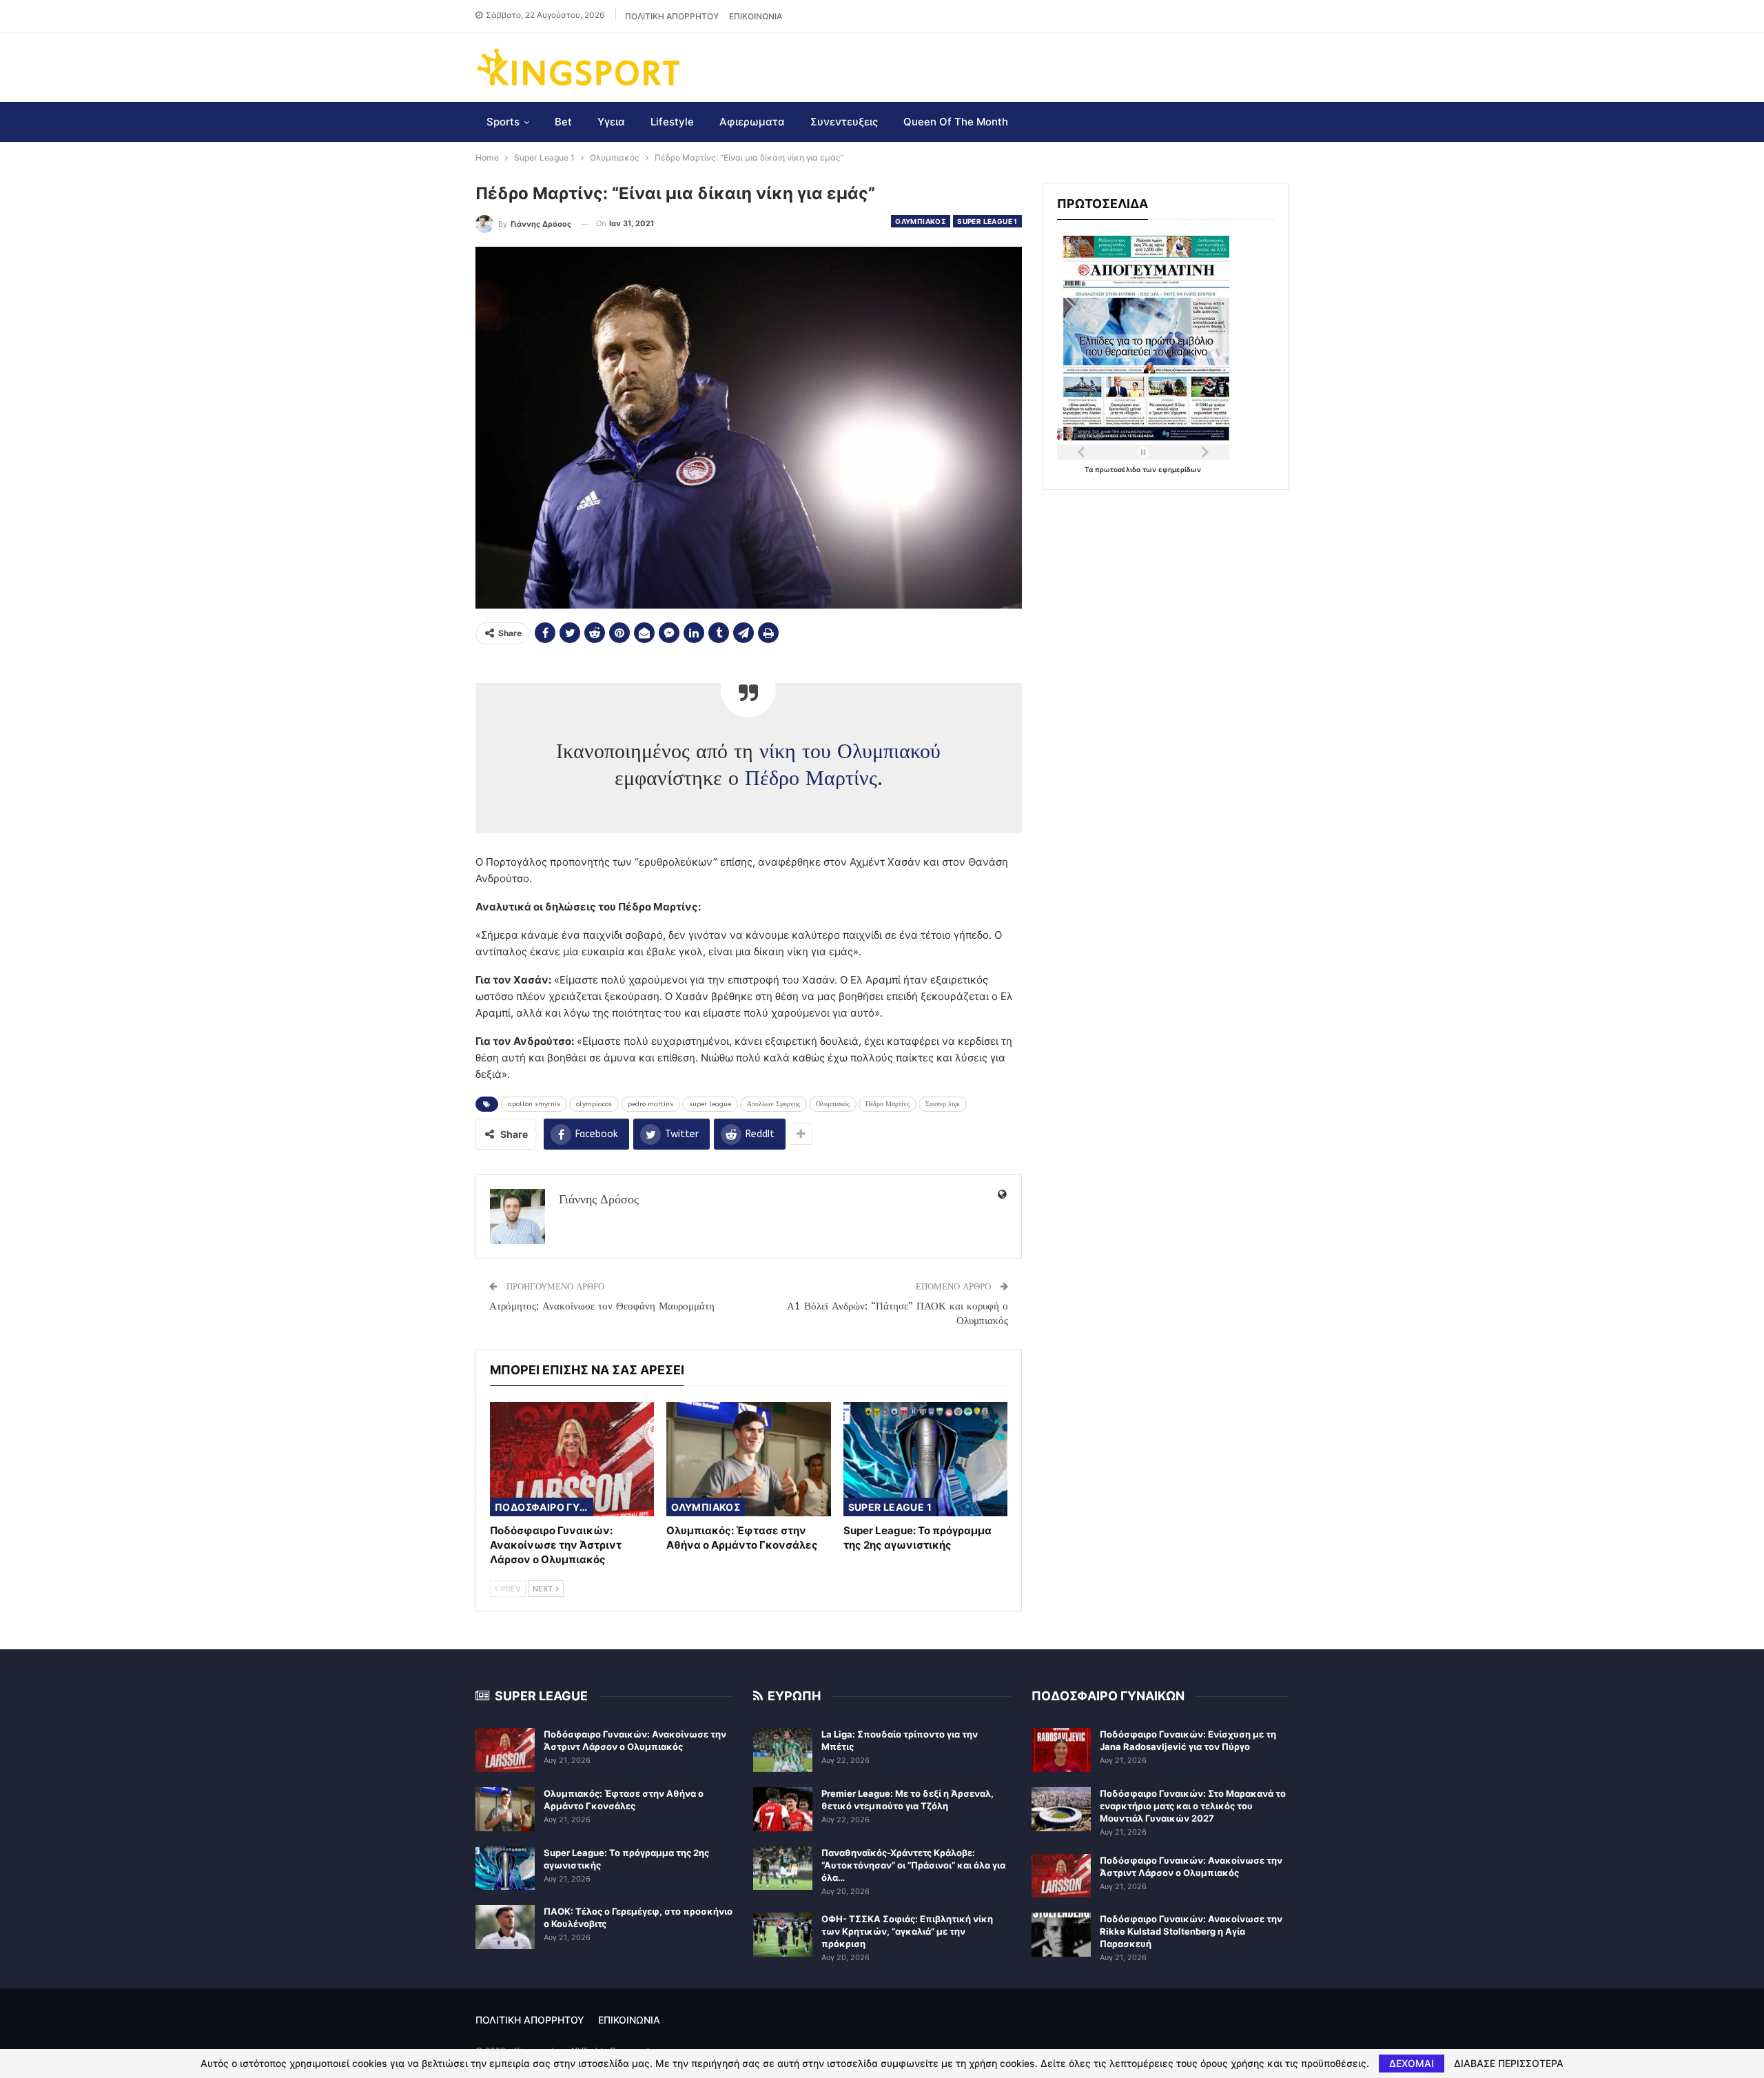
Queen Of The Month (956, 122)
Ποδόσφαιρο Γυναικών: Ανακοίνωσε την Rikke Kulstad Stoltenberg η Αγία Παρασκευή (1191, 1931)
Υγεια (611, 122)
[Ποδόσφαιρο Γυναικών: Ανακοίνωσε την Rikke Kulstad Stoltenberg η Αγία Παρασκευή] (1061, 1935)
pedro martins (650, 1104)
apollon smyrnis (534, 1104)
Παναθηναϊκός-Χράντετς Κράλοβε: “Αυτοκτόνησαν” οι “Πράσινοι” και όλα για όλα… (913, 1865)
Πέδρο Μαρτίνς (811, 778)
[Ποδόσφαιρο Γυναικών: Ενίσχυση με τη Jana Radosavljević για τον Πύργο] (1061, 1750)
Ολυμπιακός (833, 1104)
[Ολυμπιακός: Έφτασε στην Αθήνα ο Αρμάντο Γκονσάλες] (748, 1459)
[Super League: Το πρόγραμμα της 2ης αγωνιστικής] (925, 1459)
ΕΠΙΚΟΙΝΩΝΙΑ (756, 16)
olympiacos (594, 1104)
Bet (563, 122)
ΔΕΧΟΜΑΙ (1412, 2063)
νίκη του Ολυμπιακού (850, 751)
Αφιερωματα (752, 122)
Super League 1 (987, 221)
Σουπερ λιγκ (943, 1104)
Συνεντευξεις (844, 122)
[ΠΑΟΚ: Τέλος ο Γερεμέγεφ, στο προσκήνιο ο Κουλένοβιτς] (505, 1927)
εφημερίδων (1180, 469)
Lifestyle (672, 122)
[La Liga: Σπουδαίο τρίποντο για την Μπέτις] (783, 1750)
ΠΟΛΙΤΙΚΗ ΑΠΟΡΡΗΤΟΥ (672, 16)
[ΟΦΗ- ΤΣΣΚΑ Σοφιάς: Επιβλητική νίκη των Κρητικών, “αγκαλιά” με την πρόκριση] (783, 1935)
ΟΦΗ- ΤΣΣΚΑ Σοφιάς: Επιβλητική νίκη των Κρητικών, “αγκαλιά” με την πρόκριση (907, 1931)
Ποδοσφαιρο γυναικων (544, 1507)
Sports (503, 122)
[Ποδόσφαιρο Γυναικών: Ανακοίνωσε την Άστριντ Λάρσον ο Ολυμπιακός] (572, 1459)
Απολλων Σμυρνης (773, 1104)
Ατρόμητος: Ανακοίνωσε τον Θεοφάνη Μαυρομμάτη (602, 1306)
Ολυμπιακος (921, 221)
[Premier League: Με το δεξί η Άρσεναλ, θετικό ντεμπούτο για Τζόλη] (783, 1809)
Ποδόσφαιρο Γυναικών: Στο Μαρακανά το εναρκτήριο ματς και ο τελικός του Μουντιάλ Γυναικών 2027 (1193, 1806)
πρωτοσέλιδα (1119, 469)
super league (710, 1104)
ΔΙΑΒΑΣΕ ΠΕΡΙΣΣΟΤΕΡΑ (1509, 2064)
